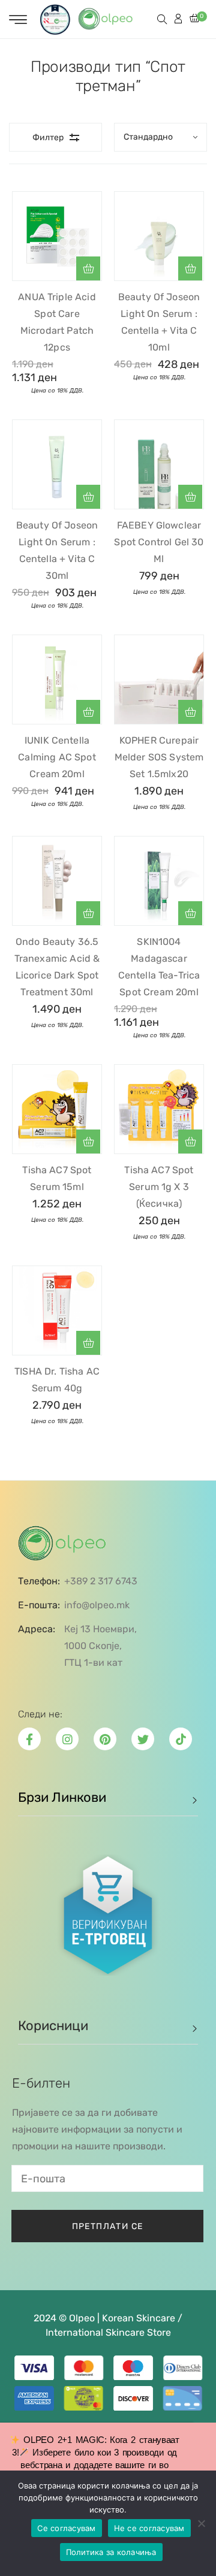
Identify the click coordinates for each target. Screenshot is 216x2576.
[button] (88, 268)
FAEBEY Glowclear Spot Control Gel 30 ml (159, 542)
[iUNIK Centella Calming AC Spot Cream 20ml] (57, 680)
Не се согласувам (149, 2528)
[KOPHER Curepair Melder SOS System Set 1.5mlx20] (159, 680)
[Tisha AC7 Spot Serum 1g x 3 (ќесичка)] (159, 1109)
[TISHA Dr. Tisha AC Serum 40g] (57, 1310)
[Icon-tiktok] (181, 1739)
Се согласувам (66, 2528)
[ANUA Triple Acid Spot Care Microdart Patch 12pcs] (57, 236)
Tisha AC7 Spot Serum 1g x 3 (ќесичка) (159, 1187)
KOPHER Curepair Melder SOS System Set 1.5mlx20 (159, 757)
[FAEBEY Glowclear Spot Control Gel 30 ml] (159, 464)
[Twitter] (143, 1739)
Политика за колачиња (111, 2552)
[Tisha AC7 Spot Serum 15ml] (57, 1109)
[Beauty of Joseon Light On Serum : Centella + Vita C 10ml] (159, 236)
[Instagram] (67, 1739)
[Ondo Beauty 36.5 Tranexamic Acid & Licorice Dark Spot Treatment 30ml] (57, 881)
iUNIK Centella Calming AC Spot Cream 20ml (57, 757)
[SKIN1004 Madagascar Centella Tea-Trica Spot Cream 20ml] (159, 881)
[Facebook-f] (29, 1739)
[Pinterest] (105, 1739)
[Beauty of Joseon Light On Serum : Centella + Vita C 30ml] (57, 464)
